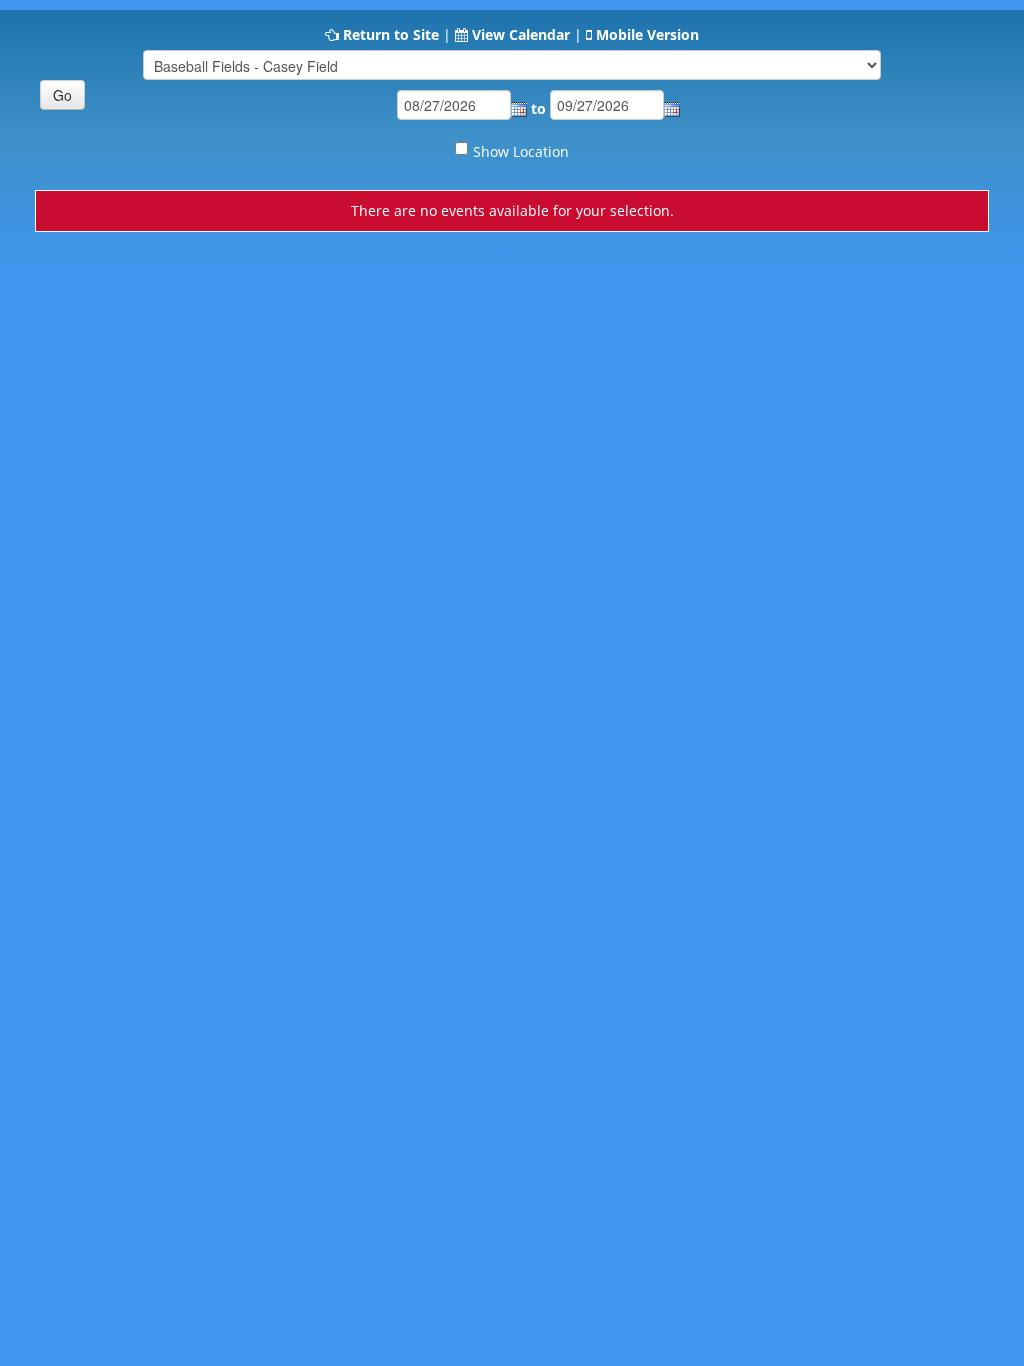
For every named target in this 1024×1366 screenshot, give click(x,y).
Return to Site (391, 34)
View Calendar (521, 34)
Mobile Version (647, 34)
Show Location (521, 151)
